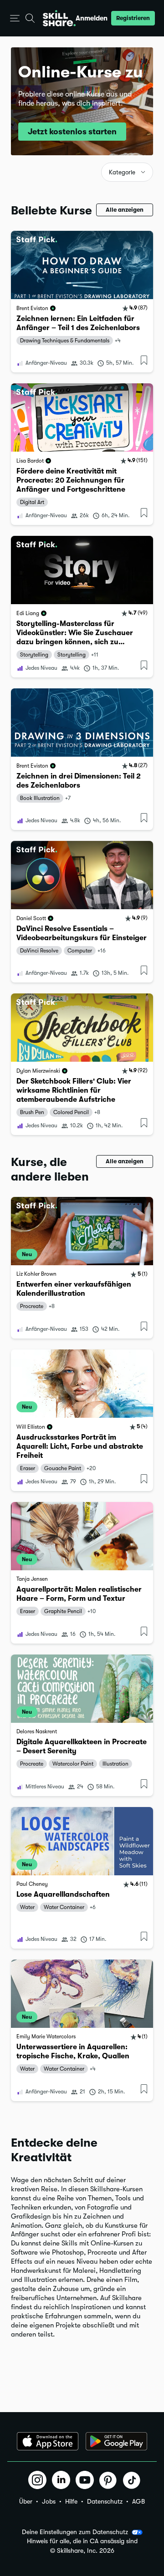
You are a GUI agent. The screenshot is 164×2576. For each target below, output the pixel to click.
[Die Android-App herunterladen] (116, 2441)
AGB (138, 2501)
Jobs (49, 2501)
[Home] (59, 18)
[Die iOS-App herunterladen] (48, 2441)
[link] (82, 302)
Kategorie (122, 172)
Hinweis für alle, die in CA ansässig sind (82, 2541)
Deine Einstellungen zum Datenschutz (75, 2532)
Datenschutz (105, 2501)
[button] (15, 18)
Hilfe (71, 2501)
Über (26, 2501)
